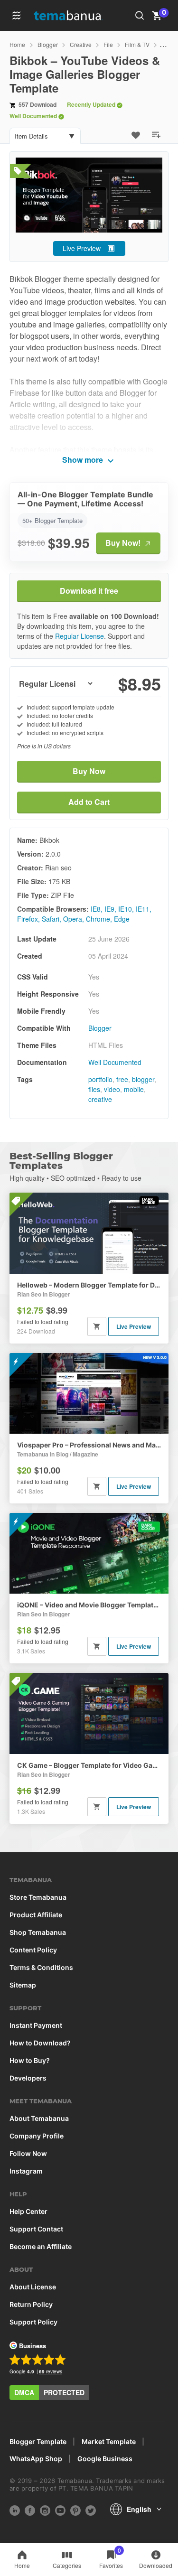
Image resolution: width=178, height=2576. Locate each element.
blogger (143, 1079)
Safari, (52, 919)
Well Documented (115, 1062)
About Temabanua (39, 2119)
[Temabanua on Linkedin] (15, 2510)
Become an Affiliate (41, 2247)
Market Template (109, 2442)
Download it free (89, 591)
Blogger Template (38, 2442)
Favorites (111, 2558)
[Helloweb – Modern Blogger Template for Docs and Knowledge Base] (89, 1233)
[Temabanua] (74, 16)
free (122, 1079)
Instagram (26, 2171)
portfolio (100, 1079)
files (94, 1089)
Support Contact (36, 2229)
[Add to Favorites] (138, 134)
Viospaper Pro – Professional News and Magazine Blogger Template (89, 1445)
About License (33, 2287)
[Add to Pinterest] (158, 134)
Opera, (74, 919)
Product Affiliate (36, 1915)
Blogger (100, 1028)
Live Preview (82, 248)
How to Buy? (30, 2061)
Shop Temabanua (38, 1932)
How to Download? (40, 2043)
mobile (134, 1089)
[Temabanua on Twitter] (91, 2510)
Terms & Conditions (41, 1968)
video (112, 1089)
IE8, (97, 909)
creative (100, 1099)
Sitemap (23, 1985)
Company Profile (37, 2136)
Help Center (28, 2212)
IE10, (126, 909)
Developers (28, 2078)
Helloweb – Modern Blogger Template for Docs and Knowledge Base (89, 1285)
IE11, (144, 909)
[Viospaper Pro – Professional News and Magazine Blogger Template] (89, 1393)
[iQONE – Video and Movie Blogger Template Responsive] (89, 1553)
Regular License (80, 636)
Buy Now (89, 771)
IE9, (110, 909)
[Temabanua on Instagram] (45, 2510)
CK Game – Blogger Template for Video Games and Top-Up (89, 1765)
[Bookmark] (138, 134)
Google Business (105, 2459)
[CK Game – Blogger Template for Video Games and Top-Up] (89, 1713)
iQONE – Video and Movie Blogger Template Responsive (89, 1605)
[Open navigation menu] (17, 16)
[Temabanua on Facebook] (30, 2510)
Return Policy (31, 2305)
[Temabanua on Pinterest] (75, 2510)
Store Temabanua (38, 1897)
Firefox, (28, 919)
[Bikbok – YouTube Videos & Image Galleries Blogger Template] (89, 195)
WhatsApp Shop (36, 2459)
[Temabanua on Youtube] (60, 2510)
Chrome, (99, 919)
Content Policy (33, 1950)
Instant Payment (36, 2025)
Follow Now (28, 2154)
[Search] (140, 16)
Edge (122, 919)
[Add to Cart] (97, 1326)
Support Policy (33, 2322)
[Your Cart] (157, 15)
